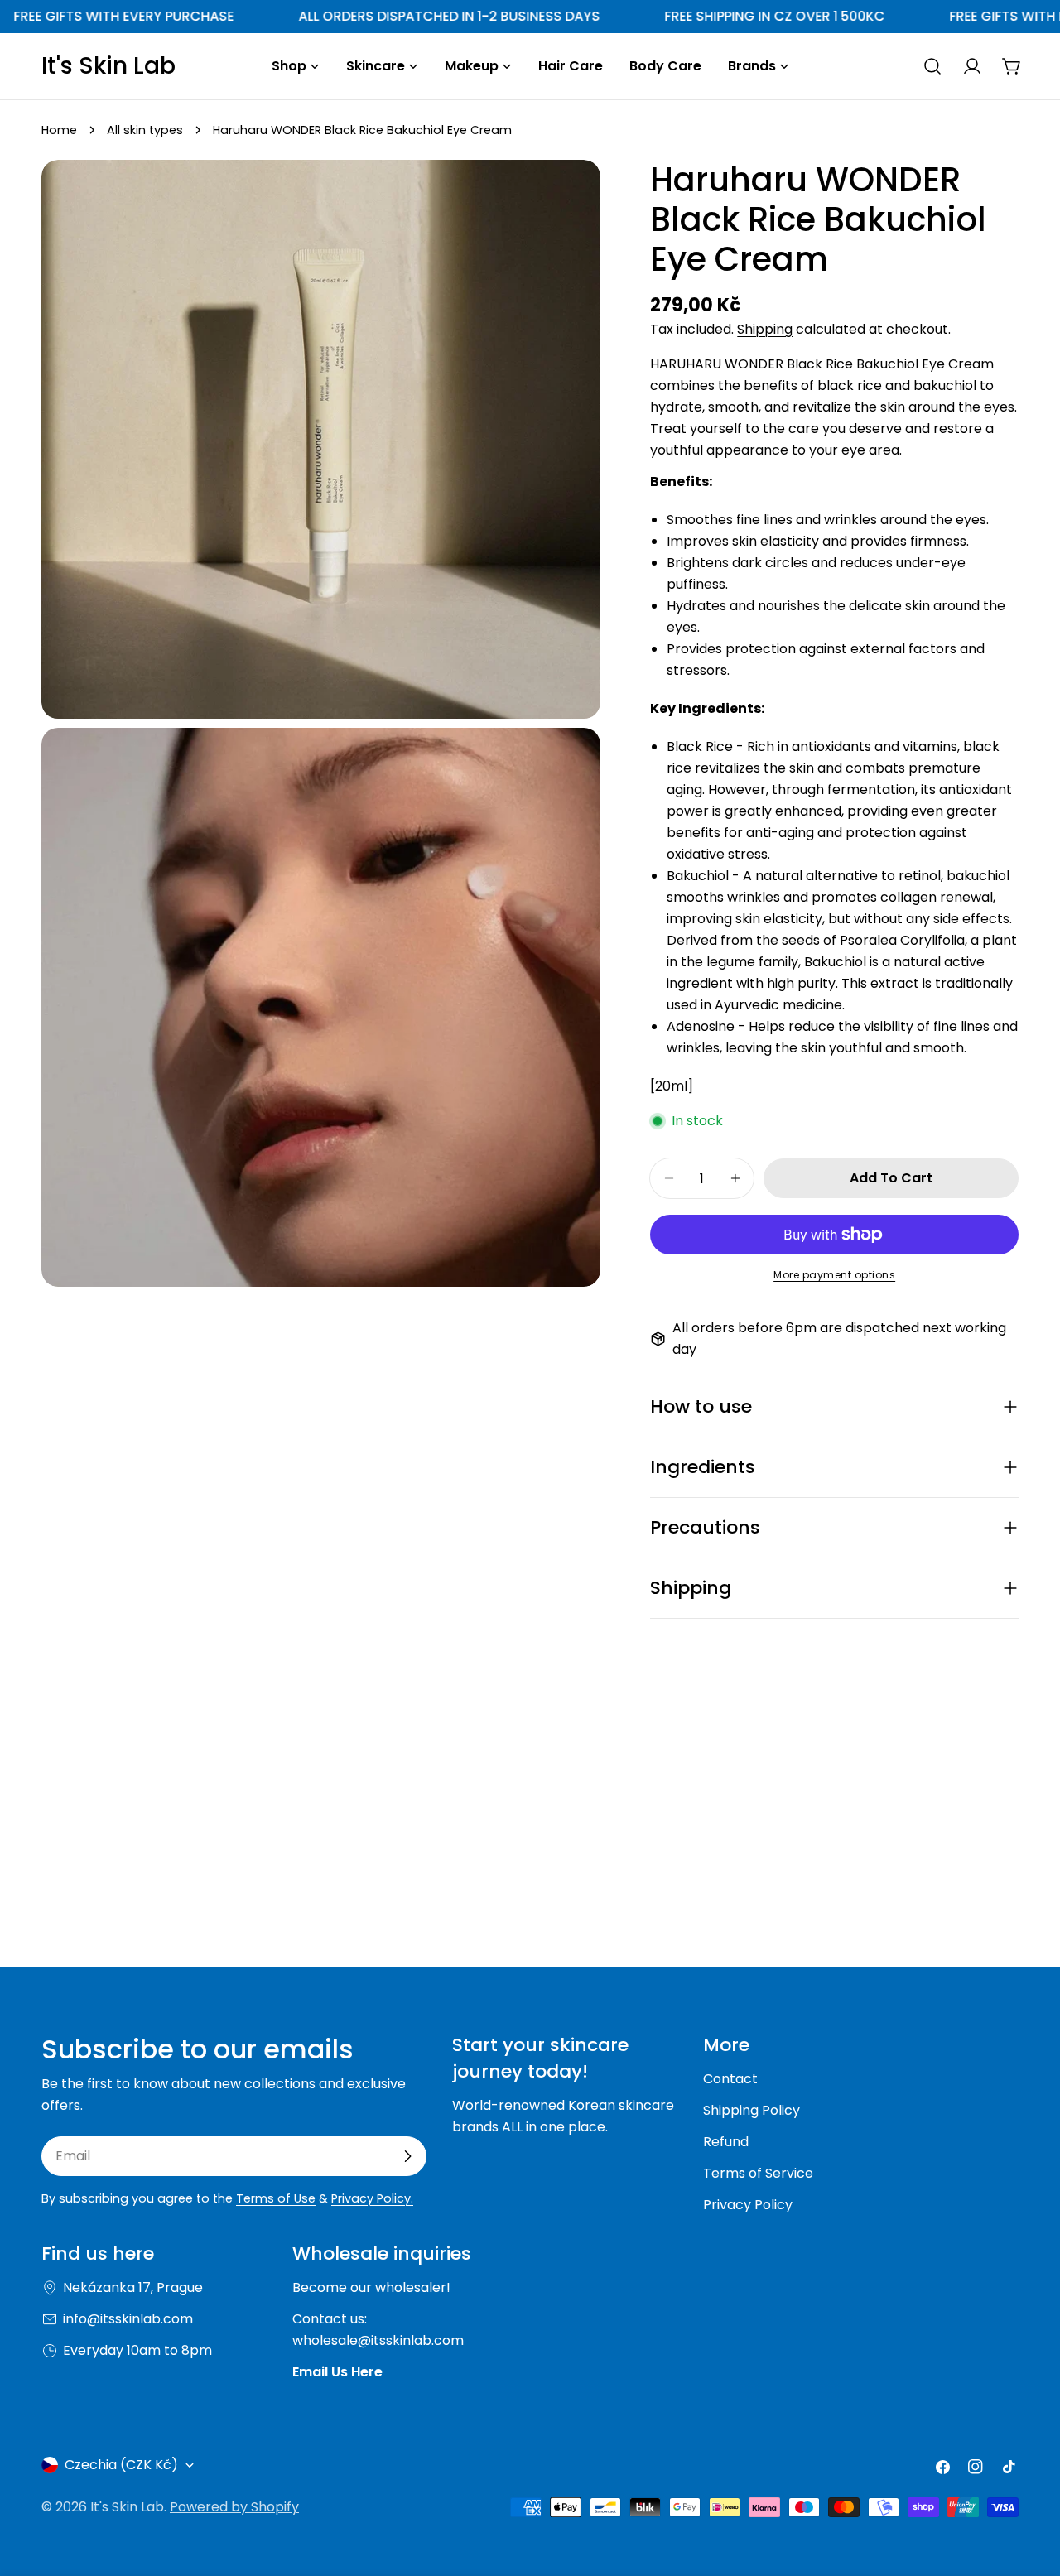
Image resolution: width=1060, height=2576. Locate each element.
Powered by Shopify (234, 2507)
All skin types (145, 130)
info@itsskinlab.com (128, 2319)
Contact (730, 2079)
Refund (726, 2142)
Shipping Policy (752, 2110)
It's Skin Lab (108, 66)
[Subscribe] (407, 2156)
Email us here (337, 2372)
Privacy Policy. (372, 2198)
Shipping (765, 329)
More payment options (834, 1275)
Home (59, 130)
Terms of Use (276, 2198)
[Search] (932, 66)
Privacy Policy (748, 2205)
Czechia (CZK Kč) (121, 2465)
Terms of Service (758, 2173)
